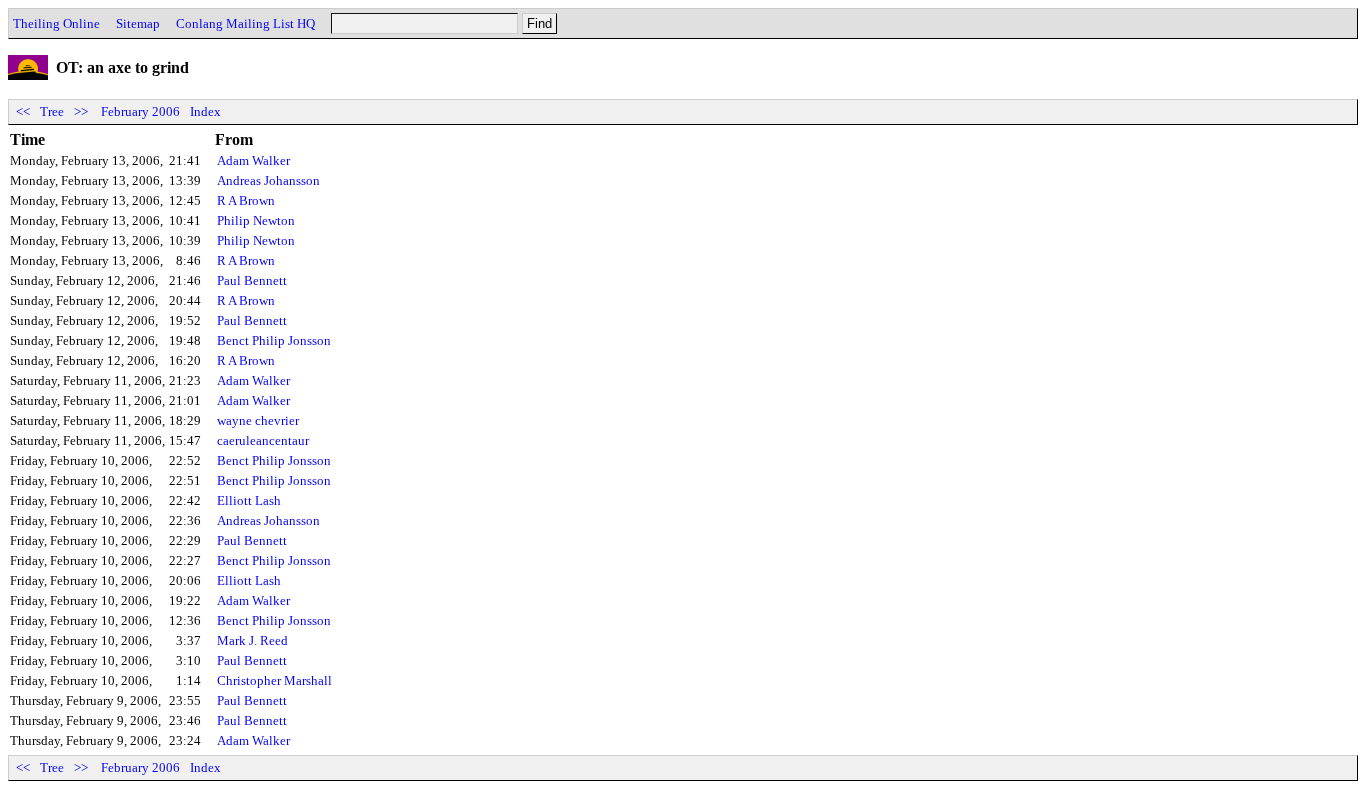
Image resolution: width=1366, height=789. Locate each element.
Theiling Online (56, 23)
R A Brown (246, 200)
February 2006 (140, 111)
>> (81, 111)
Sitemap (138, 23)
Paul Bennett (252, 280)
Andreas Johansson (268, 180)
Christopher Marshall (274, 680)
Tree (52, 111)
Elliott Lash (249, 500)
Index (205, 111)
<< (23, 111)
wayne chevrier (258, 420)
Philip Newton (256, 220)
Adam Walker (253, 160)
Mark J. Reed (252, 640)
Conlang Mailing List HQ (245, 23)
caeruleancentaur (263, 440)
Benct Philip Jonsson (274, 340)
